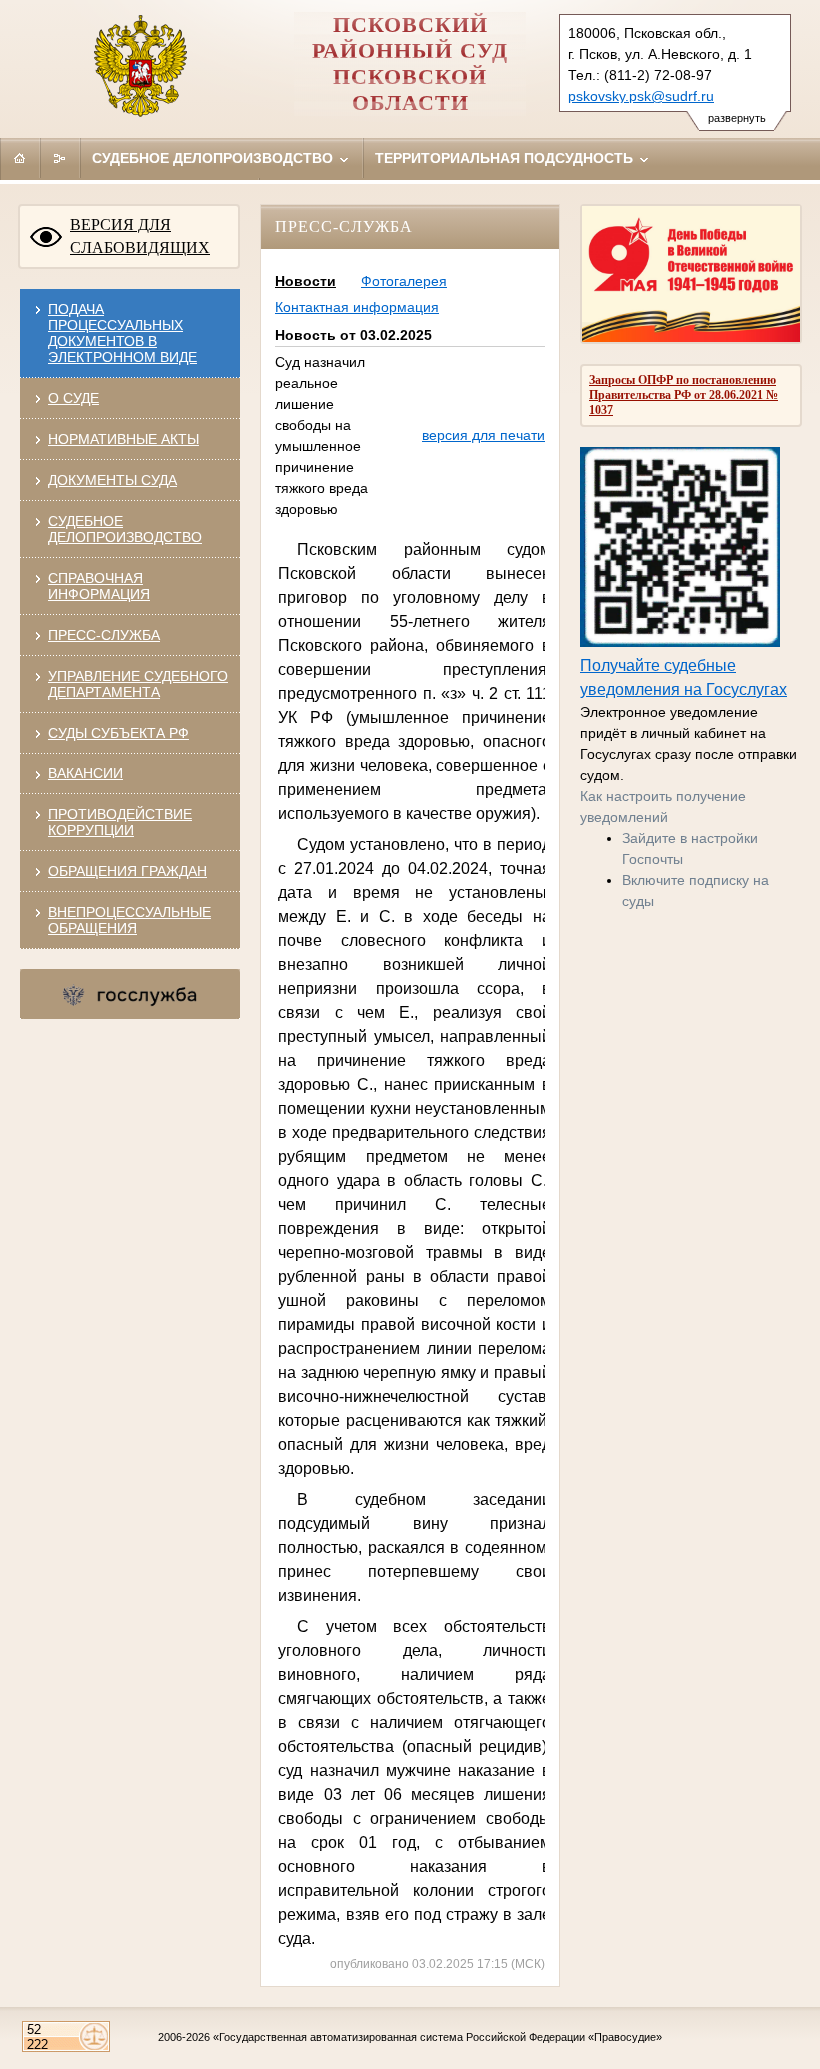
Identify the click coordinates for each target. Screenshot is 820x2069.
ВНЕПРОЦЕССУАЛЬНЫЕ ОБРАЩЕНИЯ (129, 920)
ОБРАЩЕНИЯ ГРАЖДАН (127, 871)
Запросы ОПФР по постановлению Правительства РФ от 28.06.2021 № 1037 (683, 395)
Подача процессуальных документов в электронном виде (122, 333)
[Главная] (20, 158)
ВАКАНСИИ (85, 773)
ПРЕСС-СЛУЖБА (104, 635)
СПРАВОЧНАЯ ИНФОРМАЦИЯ (99, 586)
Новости (305, 281)
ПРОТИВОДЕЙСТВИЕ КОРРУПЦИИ (120, 822)
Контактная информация (357, 307)
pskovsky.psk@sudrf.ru (641, 96)
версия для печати (483, 435)
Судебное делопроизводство (214, 158)
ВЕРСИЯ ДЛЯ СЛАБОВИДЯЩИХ (140, 236)
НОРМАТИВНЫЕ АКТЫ (123, 439)
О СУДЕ (73, 398)
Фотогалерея (404, 281)
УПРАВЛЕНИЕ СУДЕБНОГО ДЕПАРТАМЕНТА (138, 684)
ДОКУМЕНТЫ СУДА (112, 480)
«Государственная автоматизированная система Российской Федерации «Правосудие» (437, 2037)
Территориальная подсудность (506, 158)
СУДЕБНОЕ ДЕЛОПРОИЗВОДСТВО (125, 529)
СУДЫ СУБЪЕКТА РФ (118, 733)
